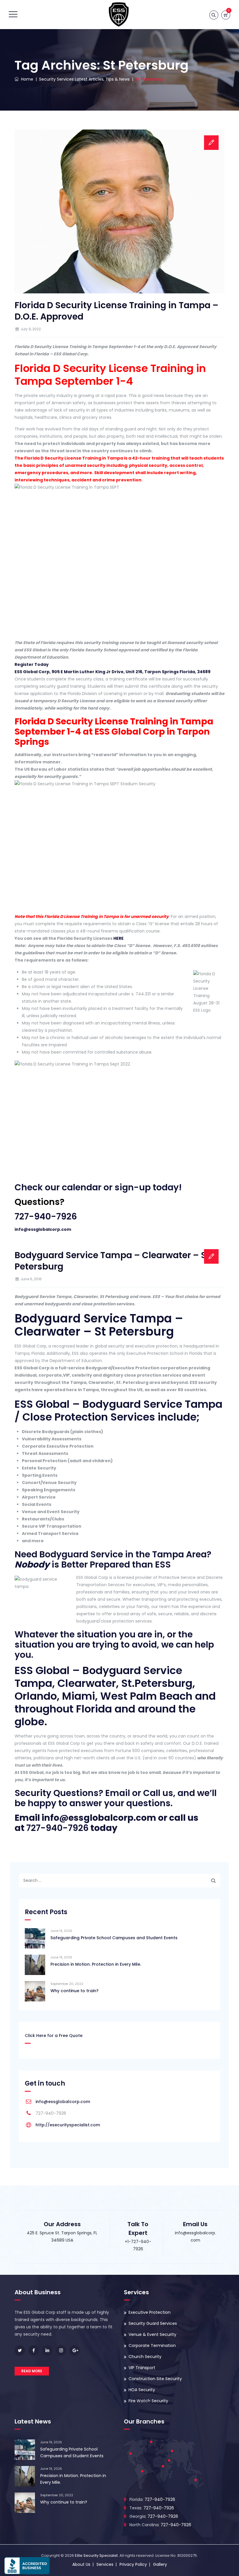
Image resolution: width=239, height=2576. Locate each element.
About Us (81, 2564)
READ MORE (32, 2371)
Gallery (160, 2564)
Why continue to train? (74, 1991)
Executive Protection (150, 2312)
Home (26, 79)
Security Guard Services (153, 2323)
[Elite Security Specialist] (119, 15)
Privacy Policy (133, 2564)
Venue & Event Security (152, 2334)
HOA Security (142, 2390)
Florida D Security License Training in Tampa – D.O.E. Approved (116, 311)
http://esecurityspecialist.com (68, 2125)
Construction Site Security (155, 2379)
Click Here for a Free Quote (54, 2036)
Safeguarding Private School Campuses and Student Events (114, 1938)
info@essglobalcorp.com (43, 1229)
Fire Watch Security (148, 2401)
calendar (82, 1187)
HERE (118, 938)
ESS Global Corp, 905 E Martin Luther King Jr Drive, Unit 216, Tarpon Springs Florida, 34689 (113, 672)
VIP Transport (142, 2368)
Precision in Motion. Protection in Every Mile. (96, 1964)
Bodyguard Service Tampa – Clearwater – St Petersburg (112, 1261)
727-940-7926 (46, 1216)
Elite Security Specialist (96, 2555)
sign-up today (147, 1187)
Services (105, 2564)
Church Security (145, 2357)
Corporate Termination (152, 2345)
